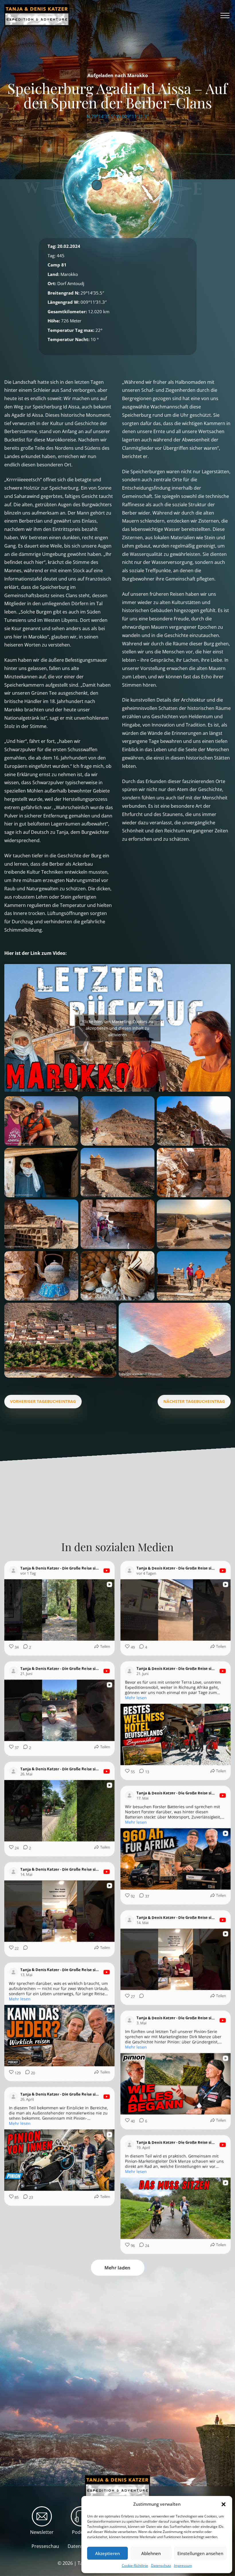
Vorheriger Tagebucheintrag (43, 1401)
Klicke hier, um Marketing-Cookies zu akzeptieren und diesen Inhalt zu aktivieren (117, 1028)
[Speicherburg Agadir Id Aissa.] (175, 1340)
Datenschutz (161, 2566)
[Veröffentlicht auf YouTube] (107, 1571)
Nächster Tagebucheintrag (194, 1401)
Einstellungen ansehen (200, 2553)
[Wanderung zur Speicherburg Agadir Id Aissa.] (41, 1121)
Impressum (183, 2566)
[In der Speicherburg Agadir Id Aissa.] (194, 1224)
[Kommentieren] (24, 1949)
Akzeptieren (107, 2553)
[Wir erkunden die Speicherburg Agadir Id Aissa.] (194, 1276)
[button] (224, 2504)
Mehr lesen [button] (136, 1698)
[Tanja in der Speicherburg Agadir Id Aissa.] (117, 1224)
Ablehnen (151, 2553)
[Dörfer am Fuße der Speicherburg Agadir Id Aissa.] (60, 1340)
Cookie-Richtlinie (135, 2566)
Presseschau (45, 2546)
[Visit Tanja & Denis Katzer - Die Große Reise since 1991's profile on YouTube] (15, 1571)
